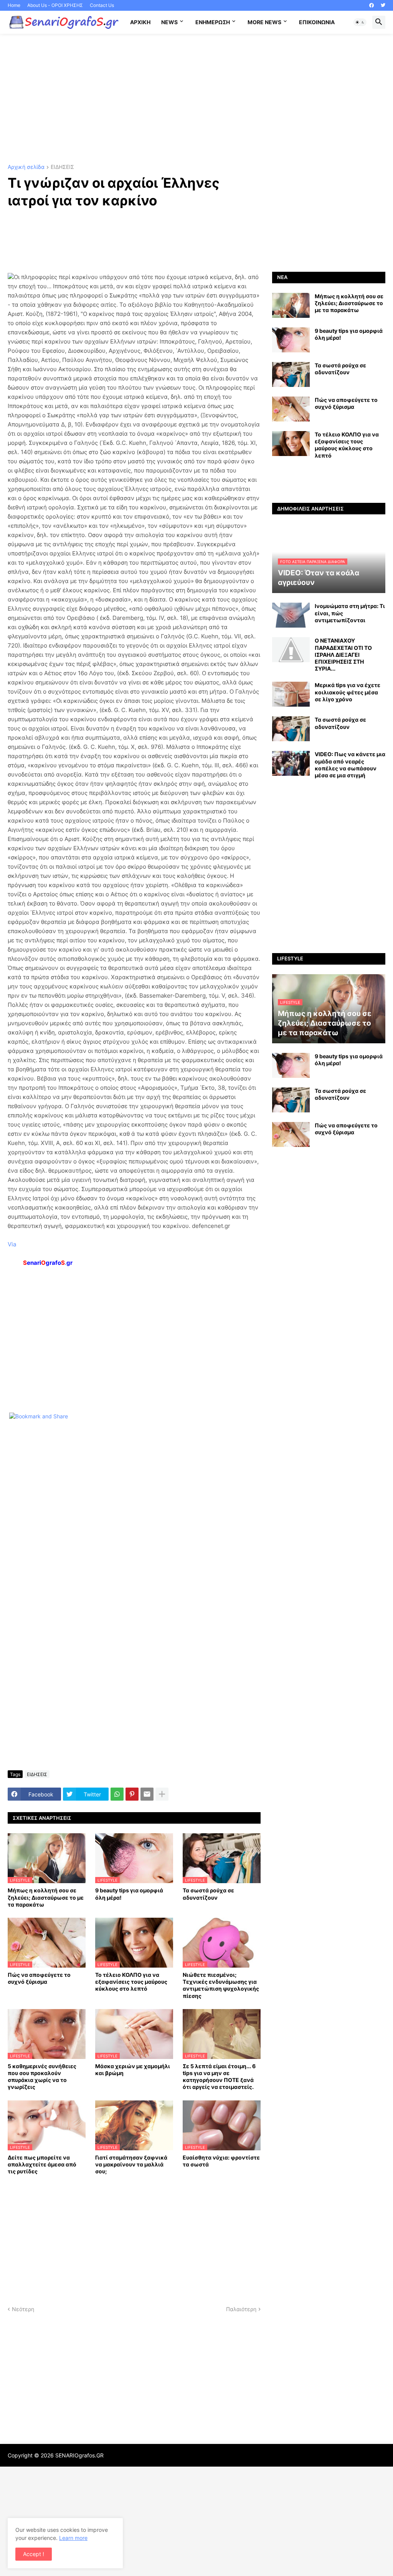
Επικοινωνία (317, 22)
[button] (360, 22)
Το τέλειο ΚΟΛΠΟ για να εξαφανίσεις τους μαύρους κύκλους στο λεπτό (131, 1982)
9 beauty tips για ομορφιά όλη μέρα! (129, 1894)
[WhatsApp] (117, 1794)
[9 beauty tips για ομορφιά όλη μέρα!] (291, 340)
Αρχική (140, 22)
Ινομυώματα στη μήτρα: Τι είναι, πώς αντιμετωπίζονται (350, 613)
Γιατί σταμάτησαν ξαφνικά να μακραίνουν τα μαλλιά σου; (131, 2164)
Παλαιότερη (241, 2309)
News (169, 22)
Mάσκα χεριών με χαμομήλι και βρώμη (133, 2070)
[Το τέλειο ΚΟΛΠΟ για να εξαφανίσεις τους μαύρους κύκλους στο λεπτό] (291, 444)
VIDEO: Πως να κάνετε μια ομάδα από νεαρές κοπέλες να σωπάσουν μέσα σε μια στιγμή (350, 765)
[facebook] (372, 5)
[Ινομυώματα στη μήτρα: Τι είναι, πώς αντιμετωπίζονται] (291, 615)
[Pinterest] (132, 1794)
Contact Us (102, 5)
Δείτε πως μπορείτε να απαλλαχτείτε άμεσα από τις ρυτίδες (42, 2164)
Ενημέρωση (213, 22)
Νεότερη (23, 2309)
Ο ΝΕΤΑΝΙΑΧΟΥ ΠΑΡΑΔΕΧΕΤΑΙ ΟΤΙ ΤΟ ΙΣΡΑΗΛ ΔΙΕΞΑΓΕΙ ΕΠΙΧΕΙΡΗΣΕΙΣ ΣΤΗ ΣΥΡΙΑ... (343, 654)
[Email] (147, 1794)
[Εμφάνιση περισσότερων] (162, 1794)
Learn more (73, 2538)
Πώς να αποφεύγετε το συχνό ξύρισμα (39, 1978)
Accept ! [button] (34, 2554)
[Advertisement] (196, 99)
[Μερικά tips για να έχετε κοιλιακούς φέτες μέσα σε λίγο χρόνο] (291, 694)
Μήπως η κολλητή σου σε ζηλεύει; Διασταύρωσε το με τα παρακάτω (46, 1897)
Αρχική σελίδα (26, 167)
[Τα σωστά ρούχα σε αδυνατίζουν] (291, 374)
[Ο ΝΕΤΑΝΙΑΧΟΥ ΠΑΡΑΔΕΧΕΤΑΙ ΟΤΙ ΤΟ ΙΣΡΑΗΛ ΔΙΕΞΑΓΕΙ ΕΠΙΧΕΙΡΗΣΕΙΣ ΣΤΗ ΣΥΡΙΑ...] (291, 650)
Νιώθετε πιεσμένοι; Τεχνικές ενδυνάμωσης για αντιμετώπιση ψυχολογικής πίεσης (221, 1985)
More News (264, 22)
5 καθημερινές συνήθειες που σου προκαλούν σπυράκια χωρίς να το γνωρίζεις (42, 2077)
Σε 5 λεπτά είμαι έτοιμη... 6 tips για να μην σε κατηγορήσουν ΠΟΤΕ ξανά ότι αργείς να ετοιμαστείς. (219, 2077)
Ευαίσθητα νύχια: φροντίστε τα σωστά (221, 2161)
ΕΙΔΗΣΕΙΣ (62, 167)
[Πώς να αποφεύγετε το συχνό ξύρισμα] (291, 409)
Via (12, 1244)
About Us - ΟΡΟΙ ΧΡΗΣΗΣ (55, 5)
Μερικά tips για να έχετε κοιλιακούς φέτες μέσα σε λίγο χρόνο (348, 692)
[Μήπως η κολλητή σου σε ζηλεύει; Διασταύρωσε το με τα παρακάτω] (291, 305)
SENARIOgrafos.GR (79, 2455)
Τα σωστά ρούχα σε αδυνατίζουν (208, 1894)
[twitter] (383, 5)
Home (14, 5)
